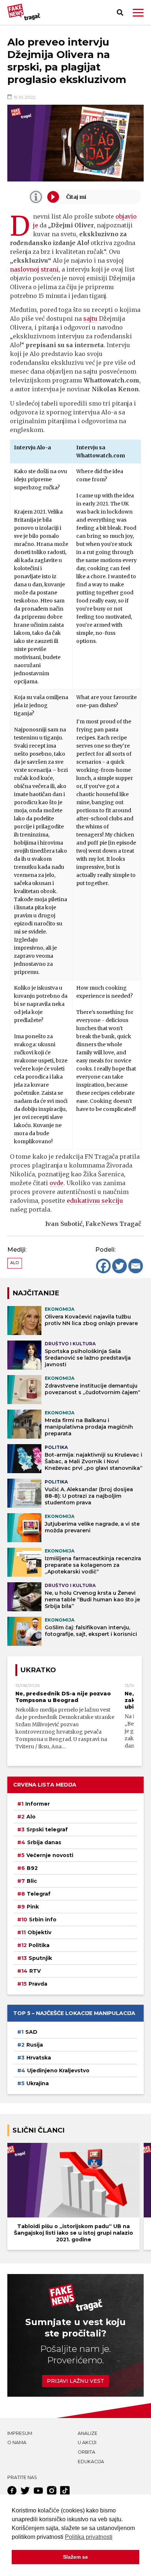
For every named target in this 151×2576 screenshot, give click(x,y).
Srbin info (43, 1920)
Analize (88, 2433)
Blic (32, 1881)
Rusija (35, 2045)
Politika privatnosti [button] (89, 2537)
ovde (56, 1183)
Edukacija (91, 2462)
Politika (39, 1945)
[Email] (136, 1266)
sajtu (90, 319)
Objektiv (39, 1932)
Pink (33, 1907)
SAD (31, 2032)
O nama (17, 2442)
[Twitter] (119, 1266)
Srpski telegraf (47, 1830)
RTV (35, 1971)
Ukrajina (38, 2083)
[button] (138, 13)
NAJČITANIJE (36, 1293)
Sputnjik (40, 1958)
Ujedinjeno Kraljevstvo (58, 2070)
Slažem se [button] (75, 2557)
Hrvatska (39, 2058)
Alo (15, 1263)
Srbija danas (44, 1842)
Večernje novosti (50, 1855)
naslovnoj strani (34, 269)
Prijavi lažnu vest (75, 2381)
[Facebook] (103, 1266)
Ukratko (38, 1670)
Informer (38, 1804)
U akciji (87, 2442)
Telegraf (39, 1894)
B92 (32, 1868)
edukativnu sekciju (95, 1201)
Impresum (20, 2433)
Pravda (38, 1984)
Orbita (86, 2452)
